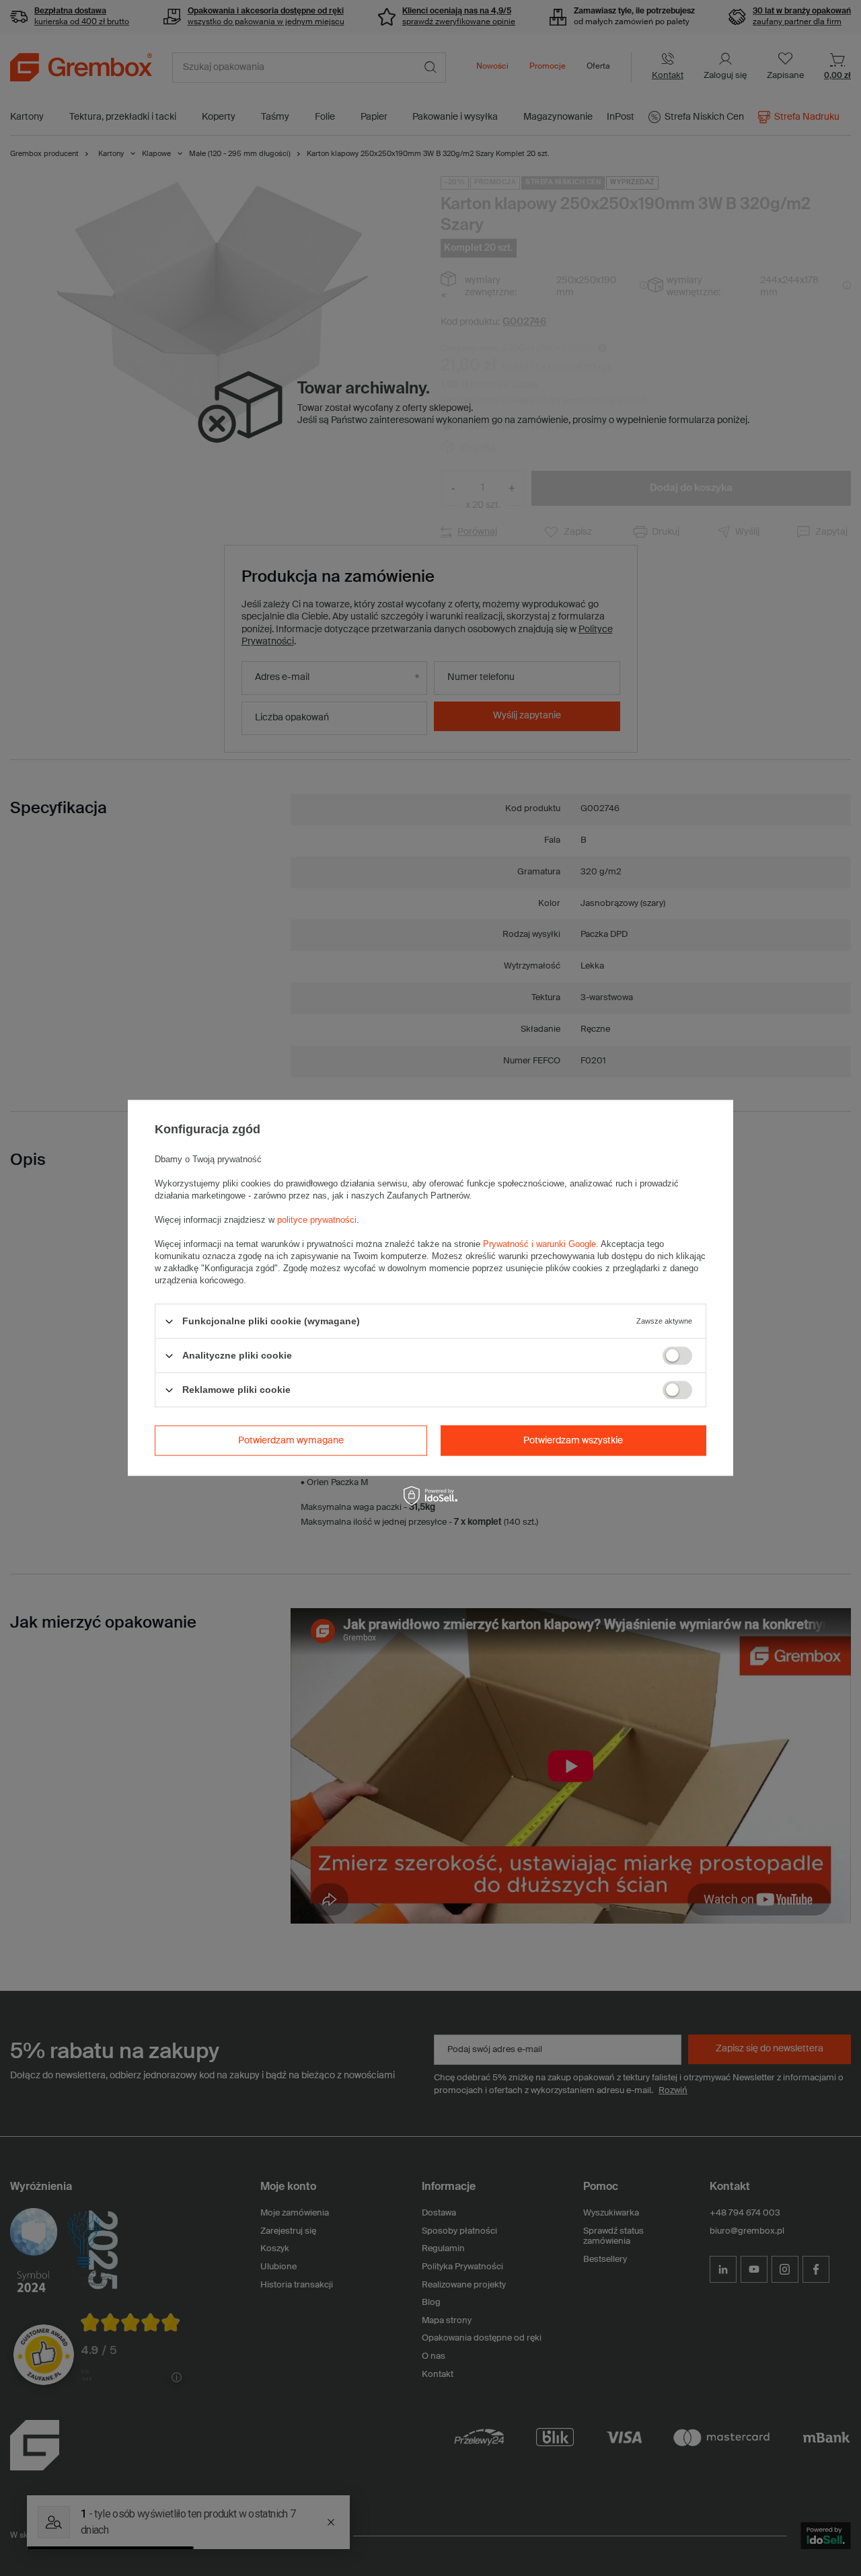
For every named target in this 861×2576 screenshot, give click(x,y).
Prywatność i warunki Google (539, 1244)
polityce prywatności (317, 1220)
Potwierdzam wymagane (291, 1441)
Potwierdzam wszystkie (573, 1441)
